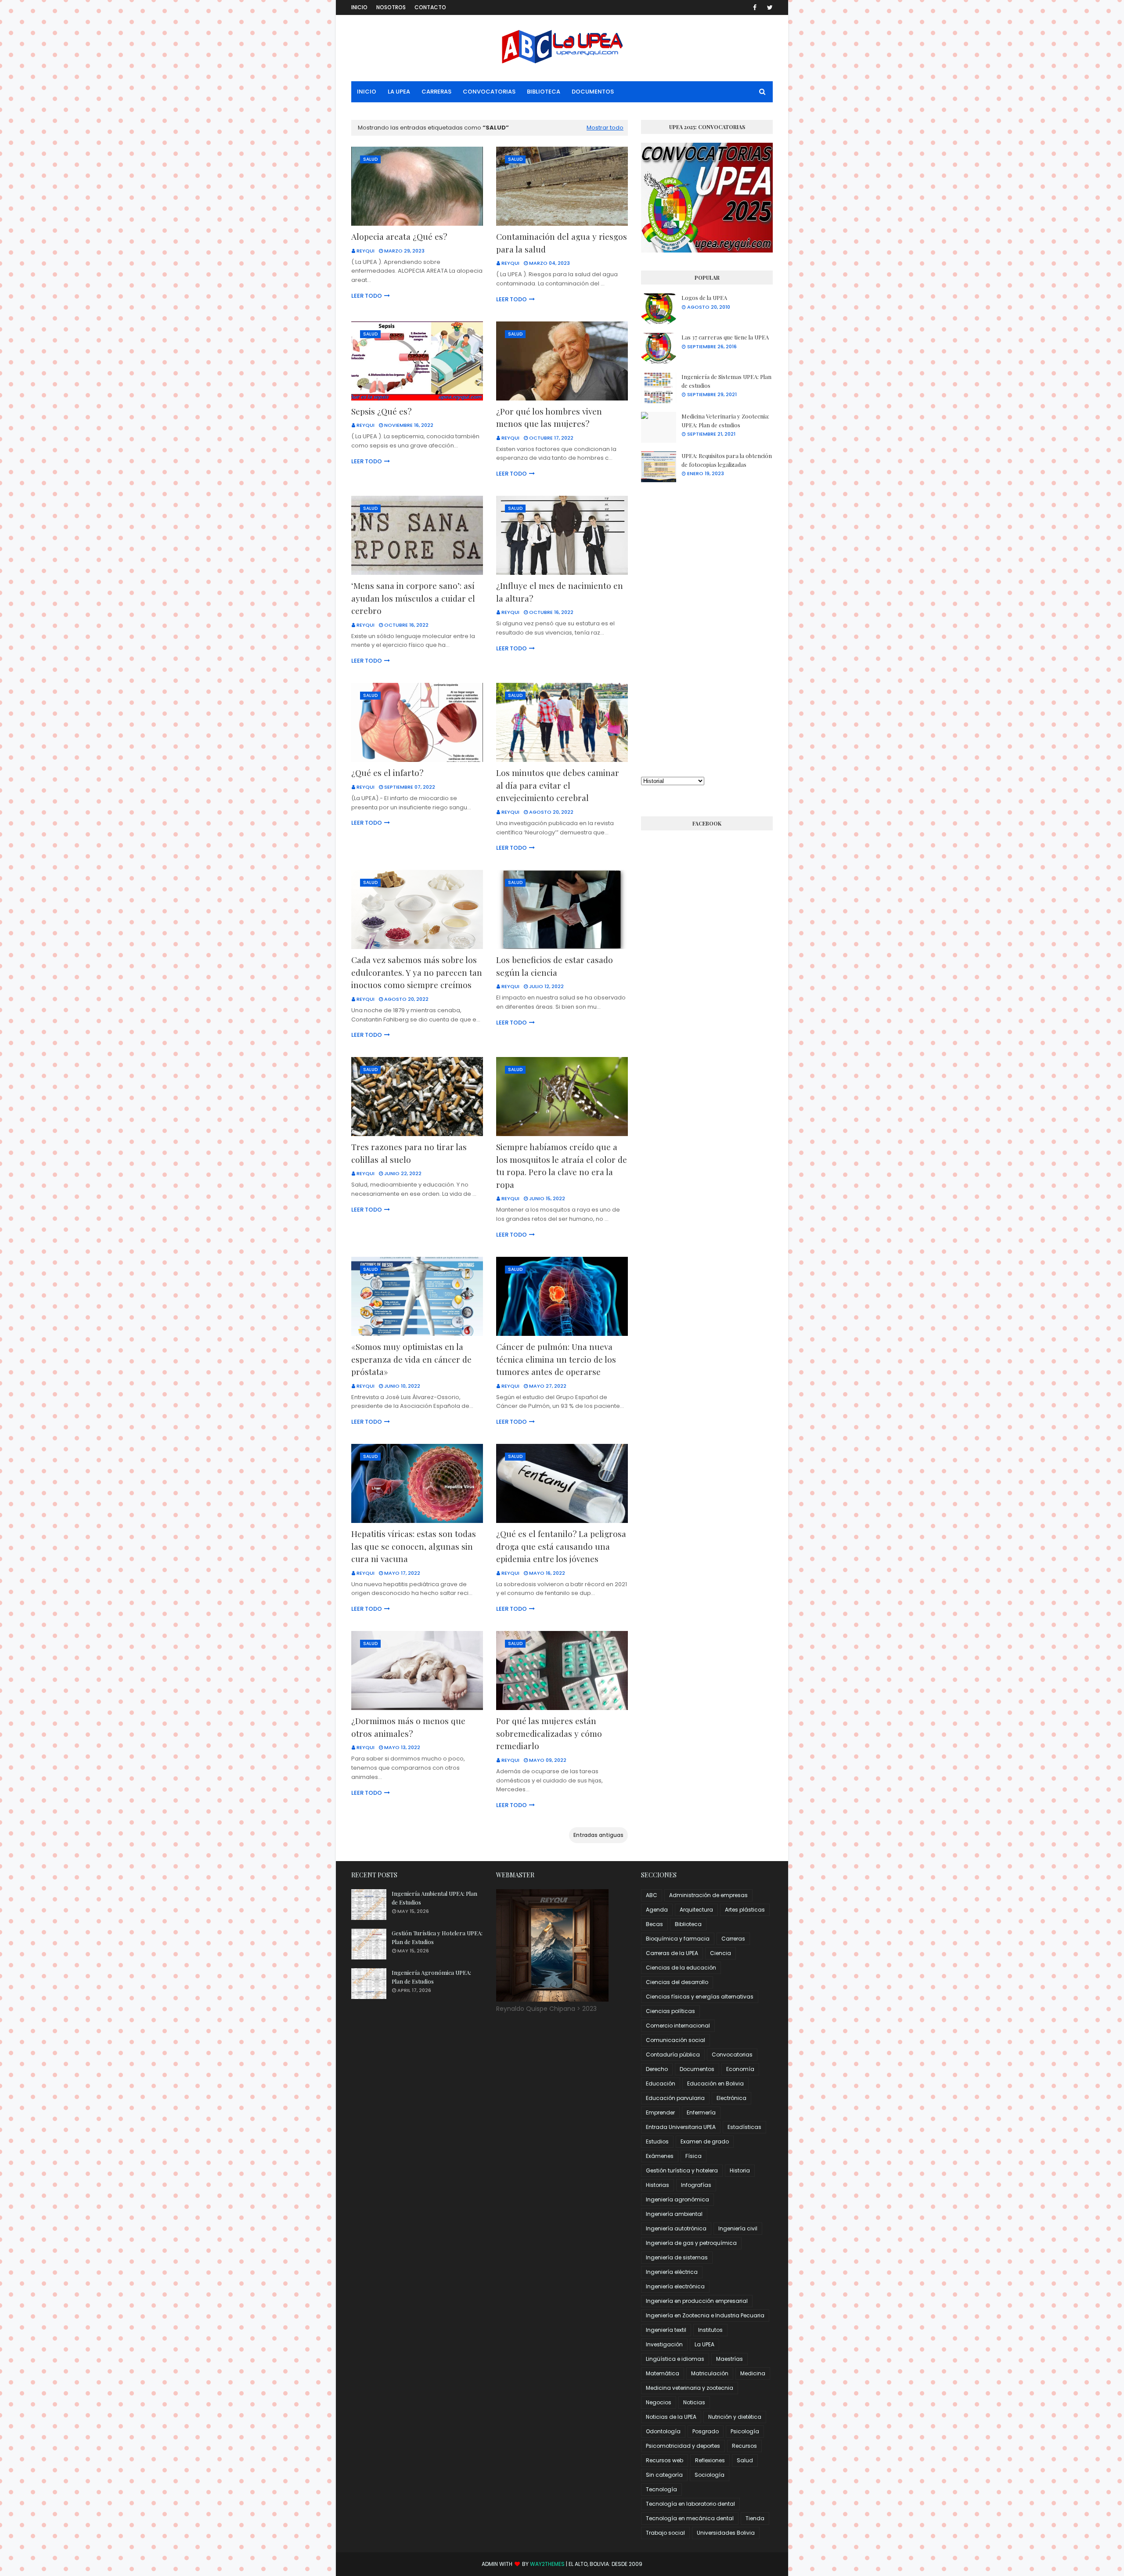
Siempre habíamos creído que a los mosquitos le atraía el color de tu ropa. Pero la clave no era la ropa (562, 1165)
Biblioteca (688, 1924)
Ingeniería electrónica (675, 2286)
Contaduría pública (673, 2055)
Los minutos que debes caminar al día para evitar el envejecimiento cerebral (558, 785)
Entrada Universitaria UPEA (681, 2127)
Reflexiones (710, 2460)
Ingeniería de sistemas (677, 2257)
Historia (740, 2170)
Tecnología (661, 2489)
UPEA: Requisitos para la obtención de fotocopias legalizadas (727, 460)
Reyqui (366, 251)
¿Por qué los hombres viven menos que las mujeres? (549, 417)
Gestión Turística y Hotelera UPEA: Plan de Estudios (437, 1937)
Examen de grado (705, 2141)
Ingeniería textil (666, 2330)
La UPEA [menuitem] (399, 92)
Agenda (657, 1910)
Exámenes (660, 2156)
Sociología (710, 2475)
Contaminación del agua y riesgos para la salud (562, 243)
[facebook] (755, 7)
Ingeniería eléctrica (672, 2272)
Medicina (753, 2373)
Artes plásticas (745, 1910)
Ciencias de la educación (681, 1968)
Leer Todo (367, 296)
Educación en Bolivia (715, 2084)
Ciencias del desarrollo (677, 1982)
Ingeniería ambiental (674, 2214)
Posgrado (706, 2431)
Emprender (660, 2112)
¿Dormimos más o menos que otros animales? (408, 1727)
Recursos (744, 2446)
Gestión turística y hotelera (682, 2170)
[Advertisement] (707, 629)
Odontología (663, 2431)
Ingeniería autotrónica (676, 2228)
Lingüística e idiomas (675, 2359)
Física (693, 2156)
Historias (657, 2185)
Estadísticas (744, 2127)
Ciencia (721, 1953)
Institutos (710, 2330)
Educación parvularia (675, 2098)
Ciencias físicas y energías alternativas (700, 1997)
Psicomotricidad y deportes (683, 2446)
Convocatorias (732, 2055)
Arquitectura (696, 1910)
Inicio (359, 7)
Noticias (694, 2402)
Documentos (697, 2069)
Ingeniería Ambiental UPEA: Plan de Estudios (434, 1898)
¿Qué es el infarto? (387, 772)
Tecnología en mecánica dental (690, 2518)
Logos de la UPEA (704, 298)
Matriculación (710, 2373)
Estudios (657, 2141)
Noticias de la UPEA (671, 2417)
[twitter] (768, 7)
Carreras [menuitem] (436, 92)
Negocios (659, 2402)
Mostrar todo (605, 128)
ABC (652, 1895)
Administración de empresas (708, 1895)
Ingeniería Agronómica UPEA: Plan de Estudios (431, 1977)
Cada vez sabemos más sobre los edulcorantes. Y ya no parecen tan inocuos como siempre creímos (417, 972)
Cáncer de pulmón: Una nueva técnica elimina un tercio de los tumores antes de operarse (556, 1359)
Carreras (733, 1939)
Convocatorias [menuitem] (489, 92)
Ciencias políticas (670, 2011)
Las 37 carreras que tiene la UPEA (725, 337)
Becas (654, 1924)
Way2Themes (547, 2564)
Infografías (696, 2185)
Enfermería (701, 2112)
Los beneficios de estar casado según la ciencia (555, 966)
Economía (740, 2069)
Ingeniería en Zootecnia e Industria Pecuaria (705, 2315)
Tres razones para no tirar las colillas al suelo (409, 1153)
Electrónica (731, 2098)
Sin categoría (664, 2475)
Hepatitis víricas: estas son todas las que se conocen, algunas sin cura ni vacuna (414, 1546)
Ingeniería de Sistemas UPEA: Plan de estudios (726, 381)
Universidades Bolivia (726, 2533)
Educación (661, 2084)
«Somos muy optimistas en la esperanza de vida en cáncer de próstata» (411, 1359)
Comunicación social (675, 2040)
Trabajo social (665, 2533)
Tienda (755, 2518)
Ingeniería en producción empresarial (697, 2301)
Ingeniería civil (738, 2228)
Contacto (430, 7)
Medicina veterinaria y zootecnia (690, 2388)
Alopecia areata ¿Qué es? (399, 236)
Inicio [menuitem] (367, 92)
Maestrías (730, 2359)
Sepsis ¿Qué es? (381, 411)
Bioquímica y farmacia (678, 1939)
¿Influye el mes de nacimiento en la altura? (560, 592)
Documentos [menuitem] (593, 92)
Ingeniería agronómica (677, 2199)
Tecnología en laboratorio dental (690, 2504)
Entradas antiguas (598, 1835)
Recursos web (665, 2460)
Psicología (745, 2431)
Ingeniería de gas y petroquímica (691, 2243)
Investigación (664, 2344)
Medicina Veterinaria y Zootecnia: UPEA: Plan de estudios (725, 420)
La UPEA (704, 2344)
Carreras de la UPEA (672, 1953)
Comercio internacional (678, 2026)
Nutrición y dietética (735, 2417)
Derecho (657, 2069)
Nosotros (391, 7)
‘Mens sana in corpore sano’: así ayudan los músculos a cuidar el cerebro (413, 598)
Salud (745, 2460)
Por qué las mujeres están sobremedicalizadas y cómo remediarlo (549, 1733)
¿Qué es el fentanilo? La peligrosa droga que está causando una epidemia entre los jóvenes (561, 1546)
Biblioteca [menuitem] (544, 92)
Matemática (663, 2373)
